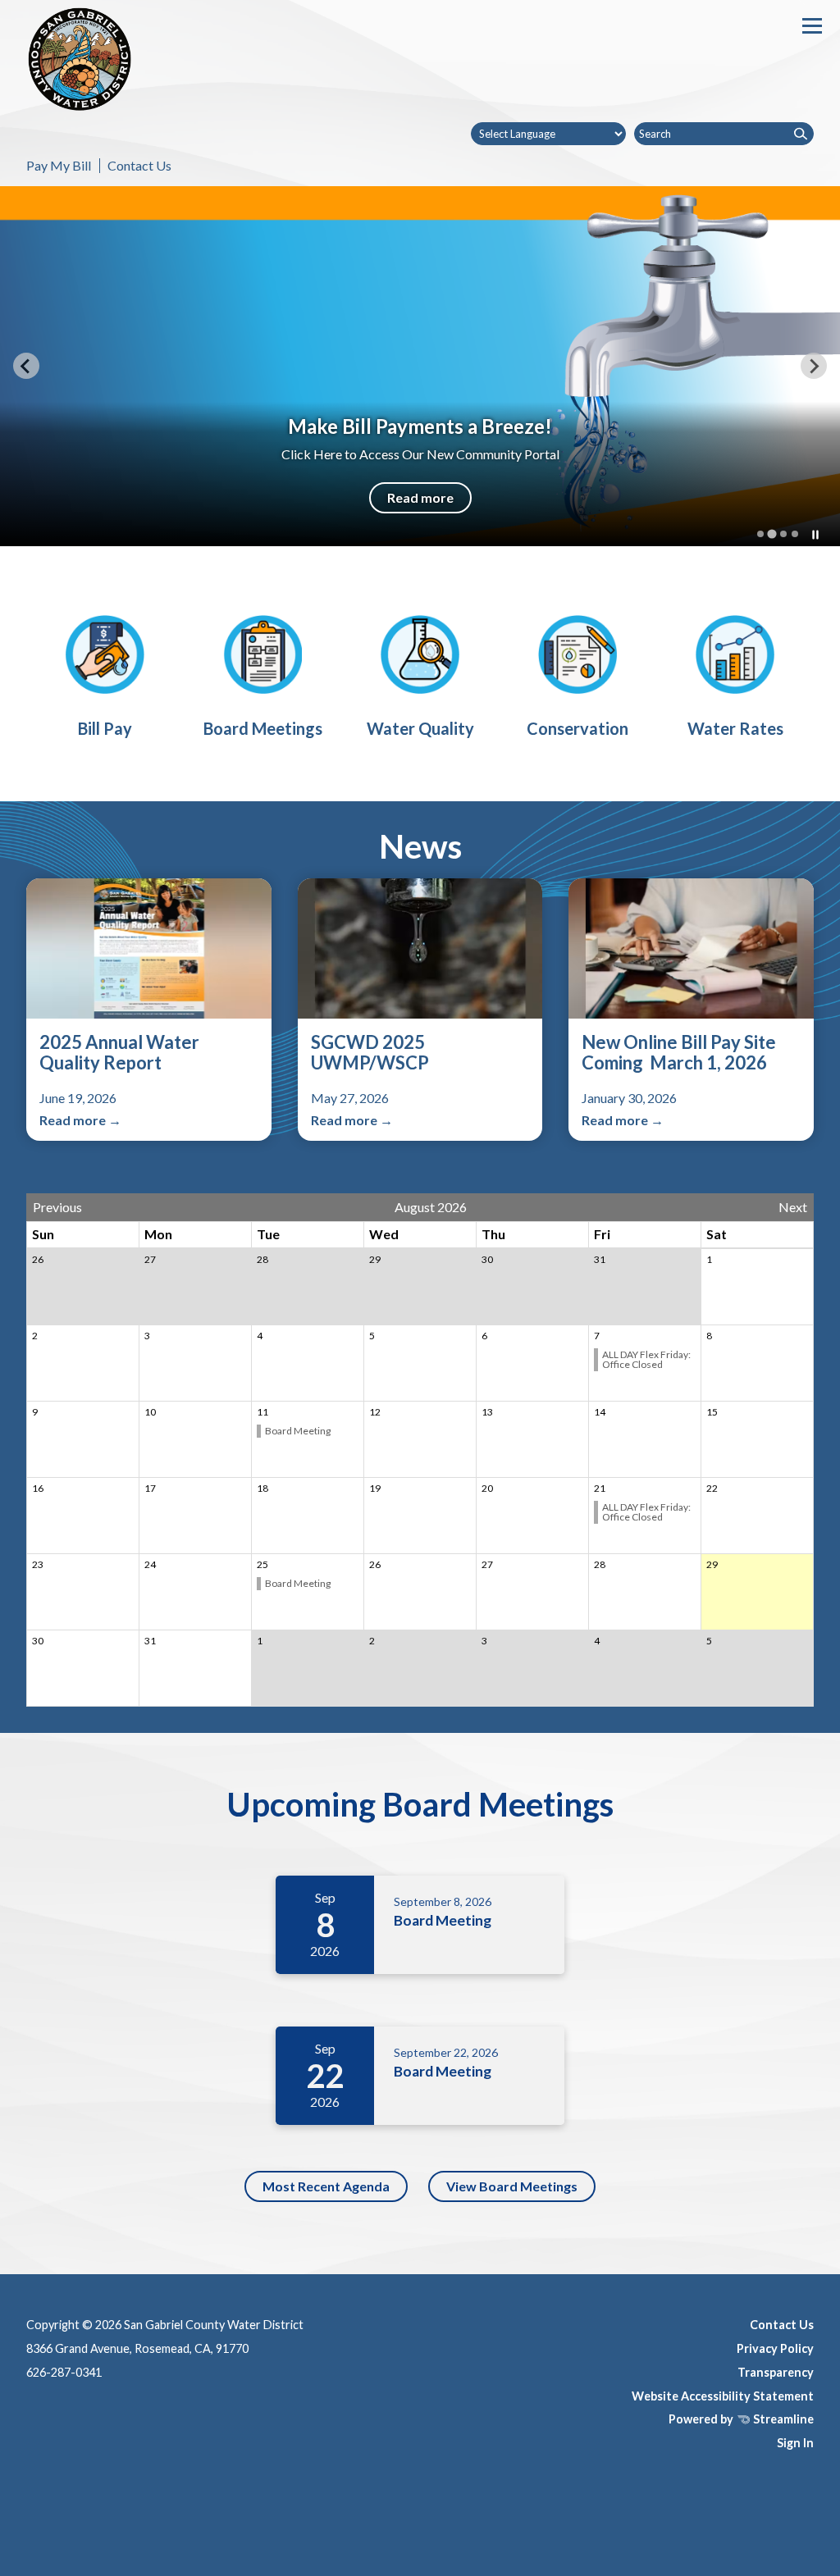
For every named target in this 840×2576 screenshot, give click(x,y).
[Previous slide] (26, 366)
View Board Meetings (512, 2186)
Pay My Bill (59, 165)
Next (793, 1207)
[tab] (760, 534)
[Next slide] (814, 366)
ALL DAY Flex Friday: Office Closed (646, 1359)
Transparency (776, 2372)
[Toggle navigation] (812, 26)
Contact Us (139, 165)
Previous (57, 1207)
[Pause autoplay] (815, 535)
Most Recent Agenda (326, 2186)
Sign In (795, 2443)
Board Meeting (298, 1431)
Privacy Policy (775, 2348)
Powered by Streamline (741, 2419)
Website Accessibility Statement (723, 2396)
